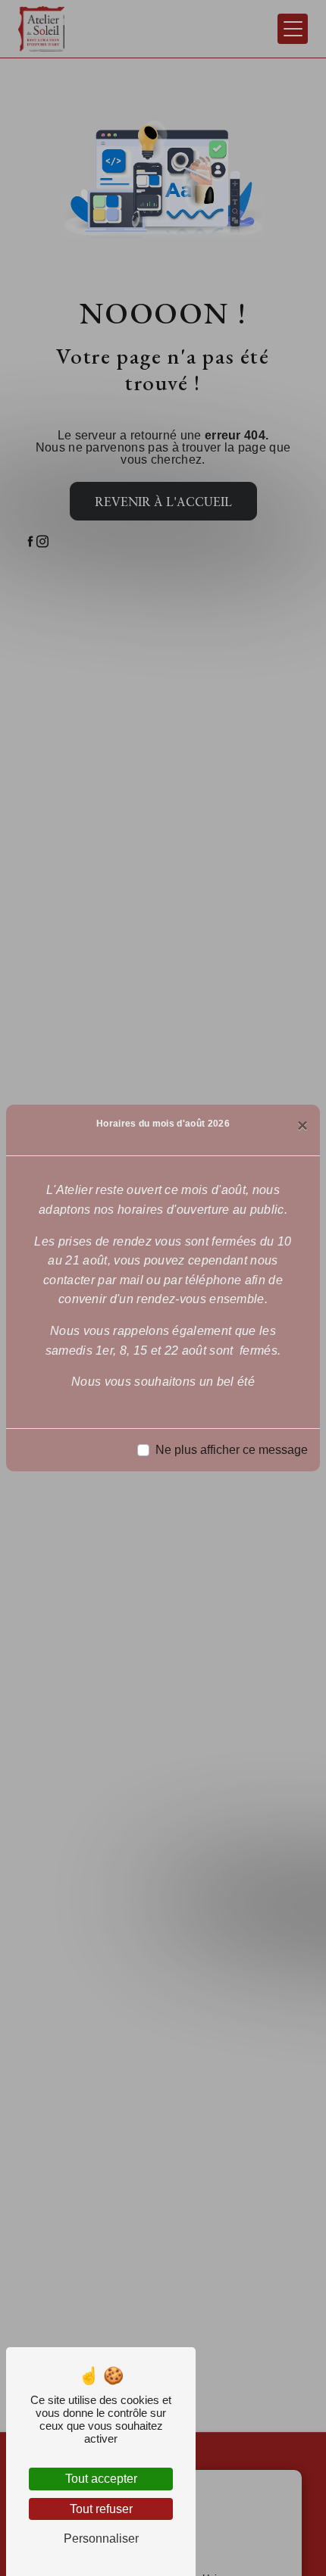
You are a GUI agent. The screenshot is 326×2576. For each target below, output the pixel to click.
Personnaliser (101, 2538)
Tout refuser (101, 2509)
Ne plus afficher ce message (232, 1450)
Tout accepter (101, 2479)
